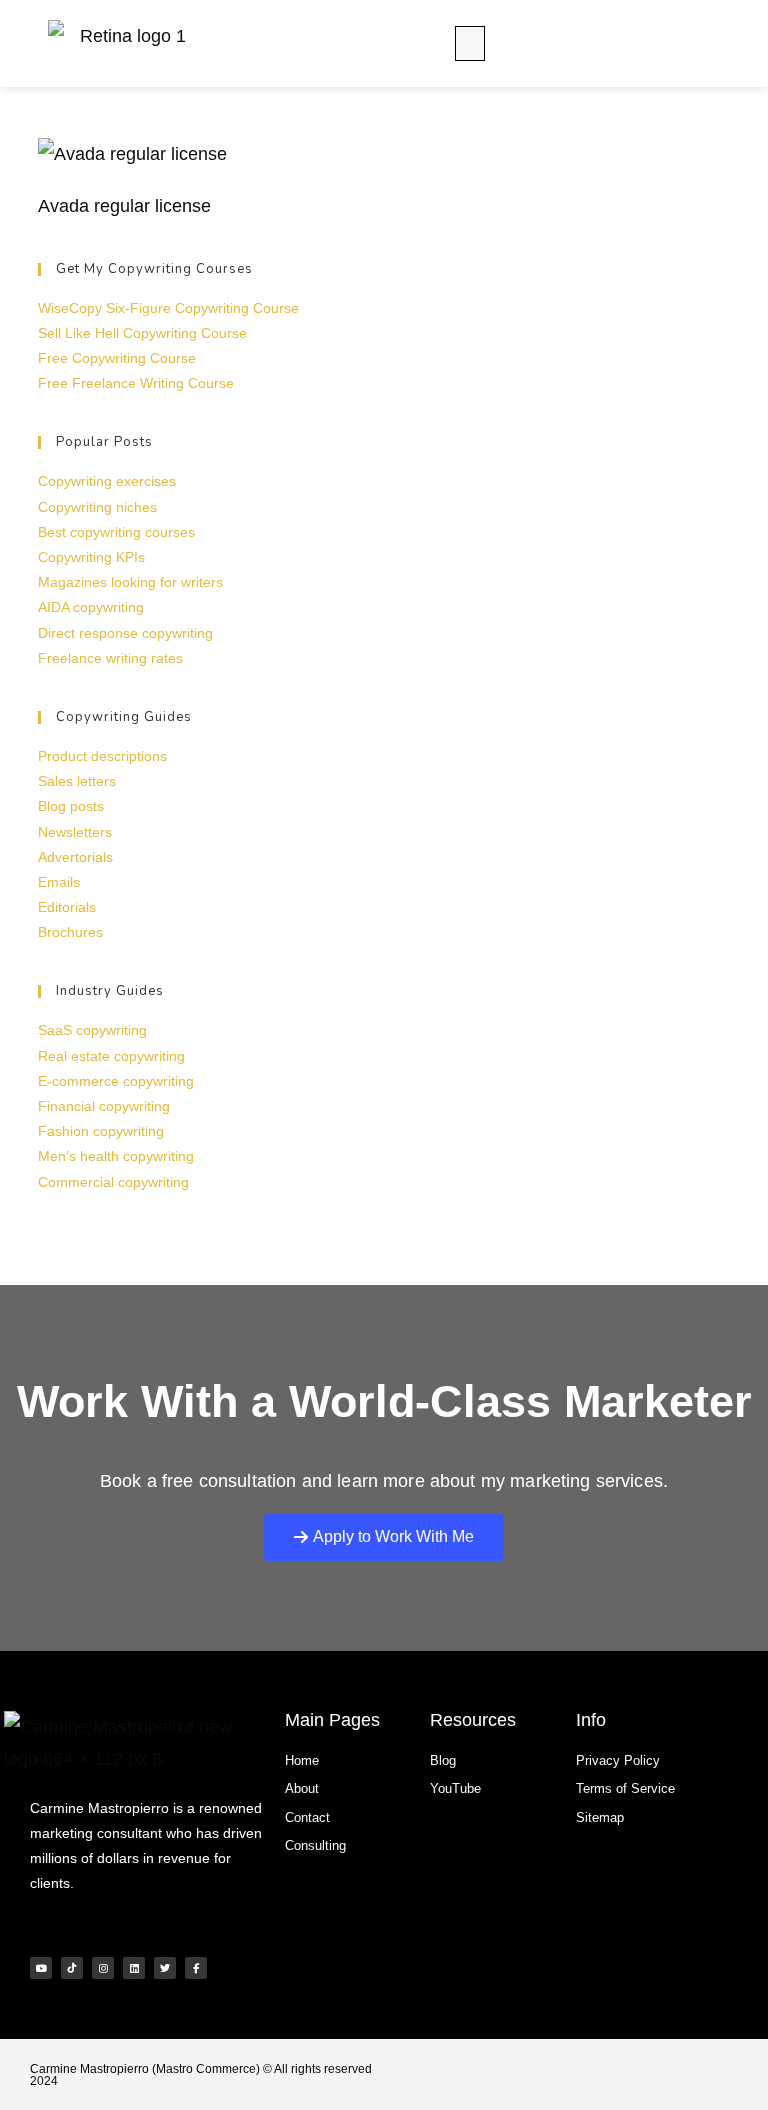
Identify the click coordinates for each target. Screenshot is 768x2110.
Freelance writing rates (110, 658)
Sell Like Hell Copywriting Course (142, 333)
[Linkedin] (134, 1968)
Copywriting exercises (107, 481)
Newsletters (75, 832)
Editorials (67, 907)
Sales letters (77, 781)
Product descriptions (102, 756)
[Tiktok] (72, 1968)
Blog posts (71, 806)
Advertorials (75, 857)
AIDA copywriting (91, 607)
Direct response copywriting (125, 633)
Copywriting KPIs (91, 557)
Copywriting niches (97, 507)
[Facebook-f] (196, 1968)
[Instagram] (103, 1968)
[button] (470, 43)
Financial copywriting (104, 1106)
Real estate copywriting (111, 1056)
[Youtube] (41, 1968)
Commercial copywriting (113, 1182)
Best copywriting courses (116, 532)
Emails (59, 882)
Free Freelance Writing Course (136, 383)
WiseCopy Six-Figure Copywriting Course (168, 308)
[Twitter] (165, 1968)
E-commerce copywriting (116, 1081)
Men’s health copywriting (116, 1156)
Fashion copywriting (101, 1131)
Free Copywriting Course (117, 358)
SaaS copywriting (92, 1030)
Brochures (70, 932)
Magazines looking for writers (130, 582)
